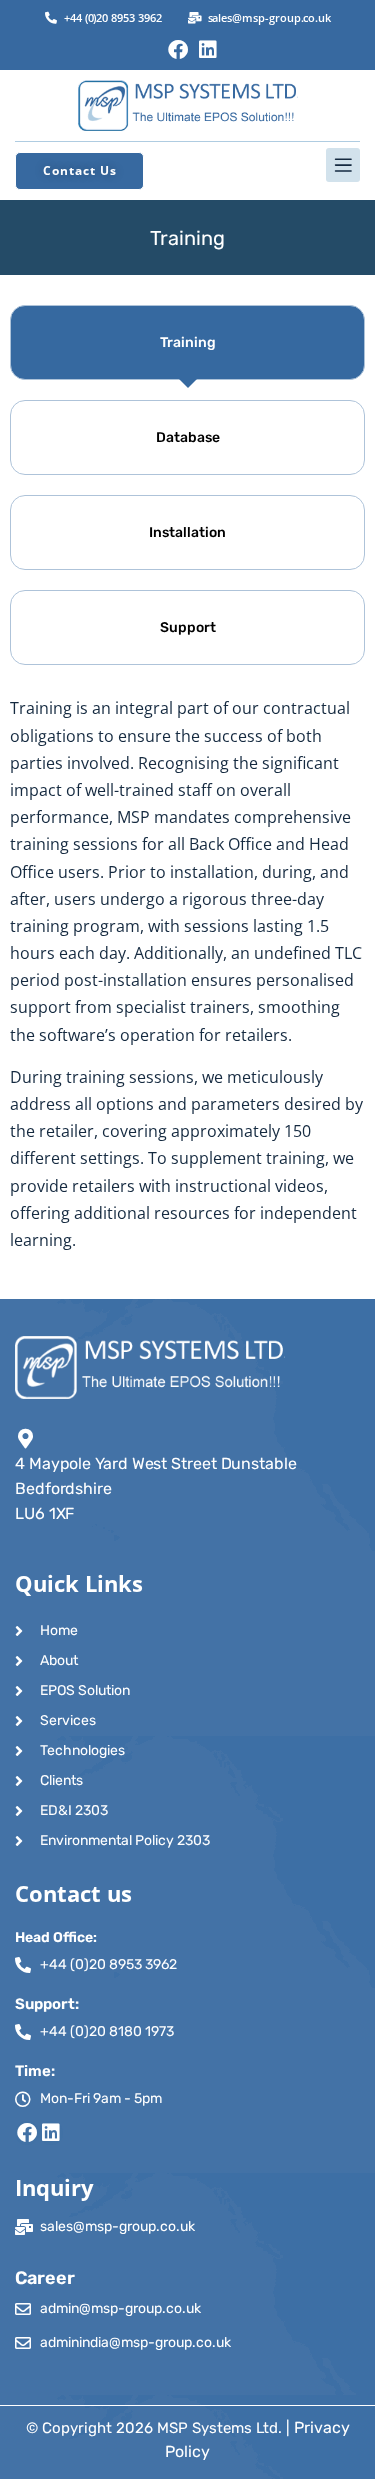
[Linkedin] (208, 50)
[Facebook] (178, 50)
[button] (187, 165)
